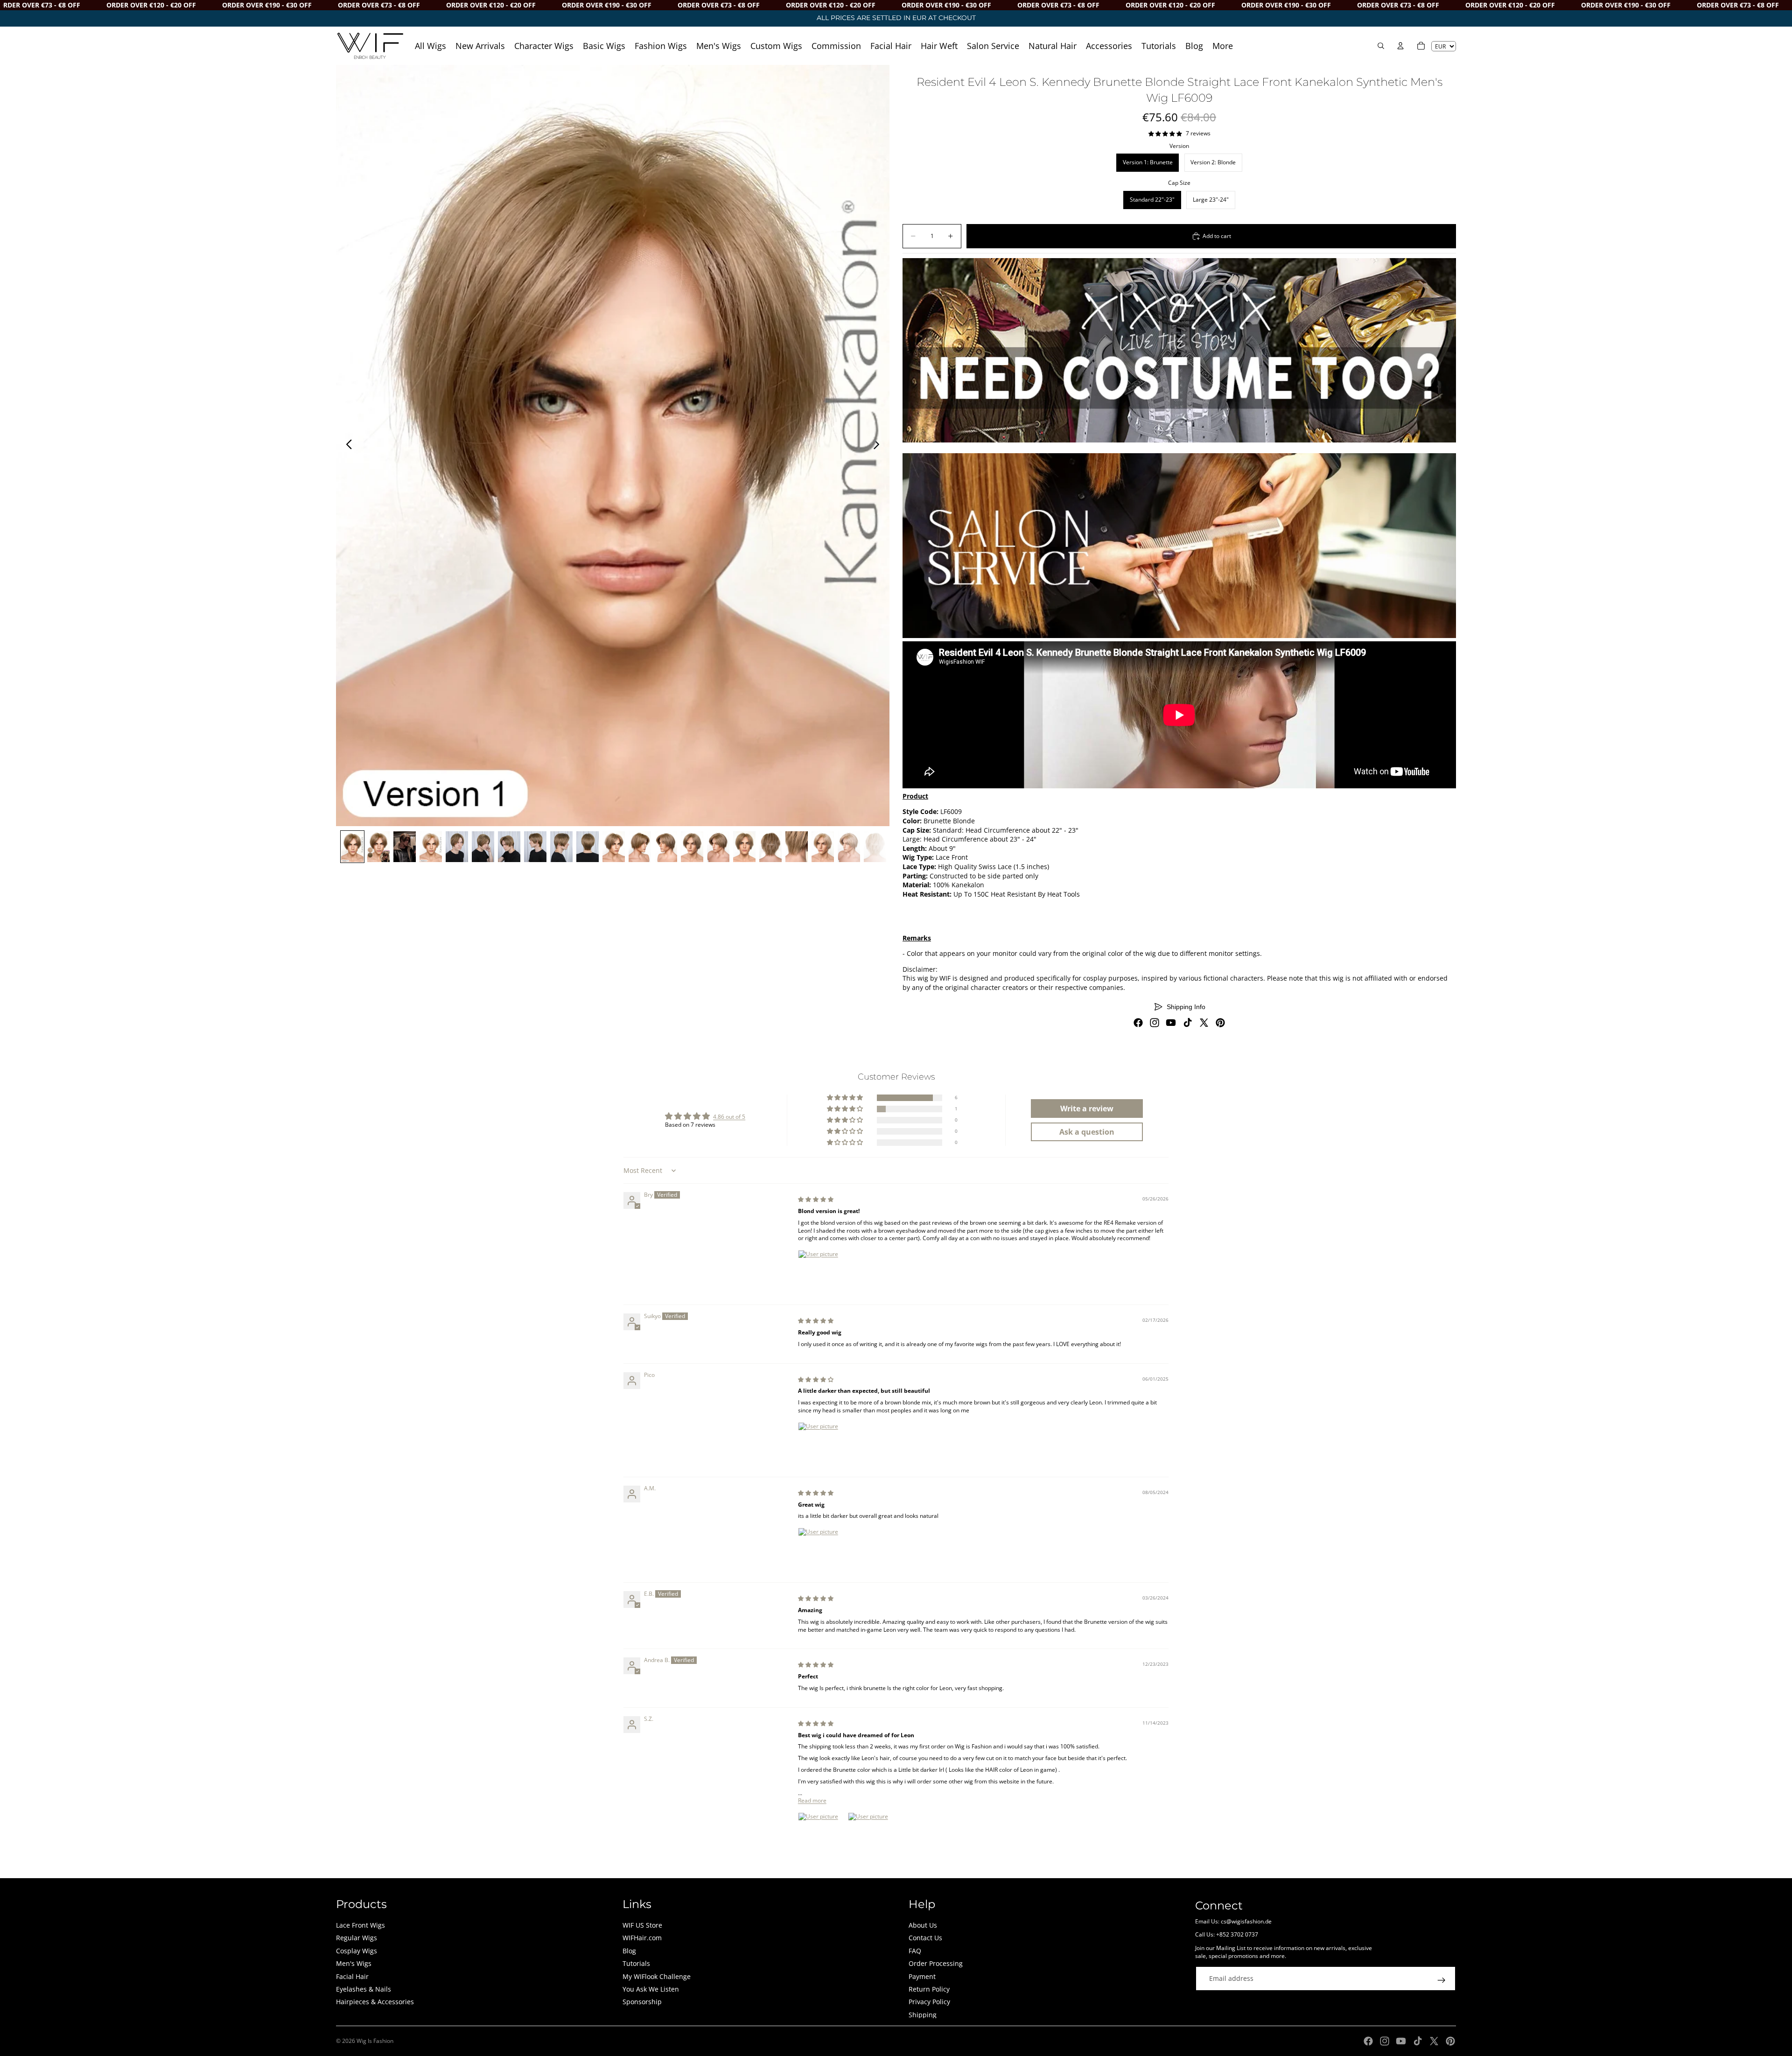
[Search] (1381, 46)
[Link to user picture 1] (820, 1272)
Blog (629, 1951)
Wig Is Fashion (375, 2041)
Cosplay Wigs (357, 1951)
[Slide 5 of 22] (457, 847)
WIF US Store (642, 1925)
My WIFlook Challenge (657, 1976)
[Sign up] (1442, 1980)
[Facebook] (1138, 1023)
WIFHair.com (642, 1938)
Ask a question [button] (1087, 1132)
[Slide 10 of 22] (588, 847)
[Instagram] (1155, 1023)
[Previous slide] (346, 445)
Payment (922, 1976)
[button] (846, 1098)
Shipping (923, 2015)
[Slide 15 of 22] (718, 847)
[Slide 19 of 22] (823, 847)
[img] (816, 1199)
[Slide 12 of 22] (640, 847)
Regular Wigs (357, 1938)
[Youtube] (1171, 1023)
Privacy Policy (929, 2002)
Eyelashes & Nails (364, 1989)
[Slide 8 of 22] (535, 847)
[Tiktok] (1188, 1023)
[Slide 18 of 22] (797, 847)
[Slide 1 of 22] (352, 847)
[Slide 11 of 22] (614, 847)
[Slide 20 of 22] (849, 847)
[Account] (1400, 46)
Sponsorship (642, 2002)
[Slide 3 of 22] (405, 847)
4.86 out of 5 (729, 1117)
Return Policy (929, 1989)
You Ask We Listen (651, 1989)
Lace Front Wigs (360, 1925)
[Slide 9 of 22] (561, 847)
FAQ (915, 1951)
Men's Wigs (354, 1963)
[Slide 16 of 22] (744, 847)
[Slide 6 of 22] (483, 847)
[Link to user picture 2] (870, 1835)
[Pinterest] (1220, 1023)
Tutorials (636, 1963)
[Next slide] (879, 445)
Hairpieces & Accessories (375, 2002)
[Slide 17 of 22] (770, 847)
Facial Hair (352, 1976)
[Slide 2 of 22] (378, 847)
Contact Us (925, 1938)
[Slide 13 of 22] (666, 847)
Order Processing (936, 1963)
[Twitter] (1204, 1023)
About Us (923, 1925)
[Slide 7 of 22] (509, 847)
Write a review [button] (1087, 1109)
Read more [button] (812, 1800)
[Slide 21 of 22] (875, 847)
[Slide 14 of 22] (692, 847)
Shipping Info (1186, 1007)
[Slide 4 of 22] (431, 847)
